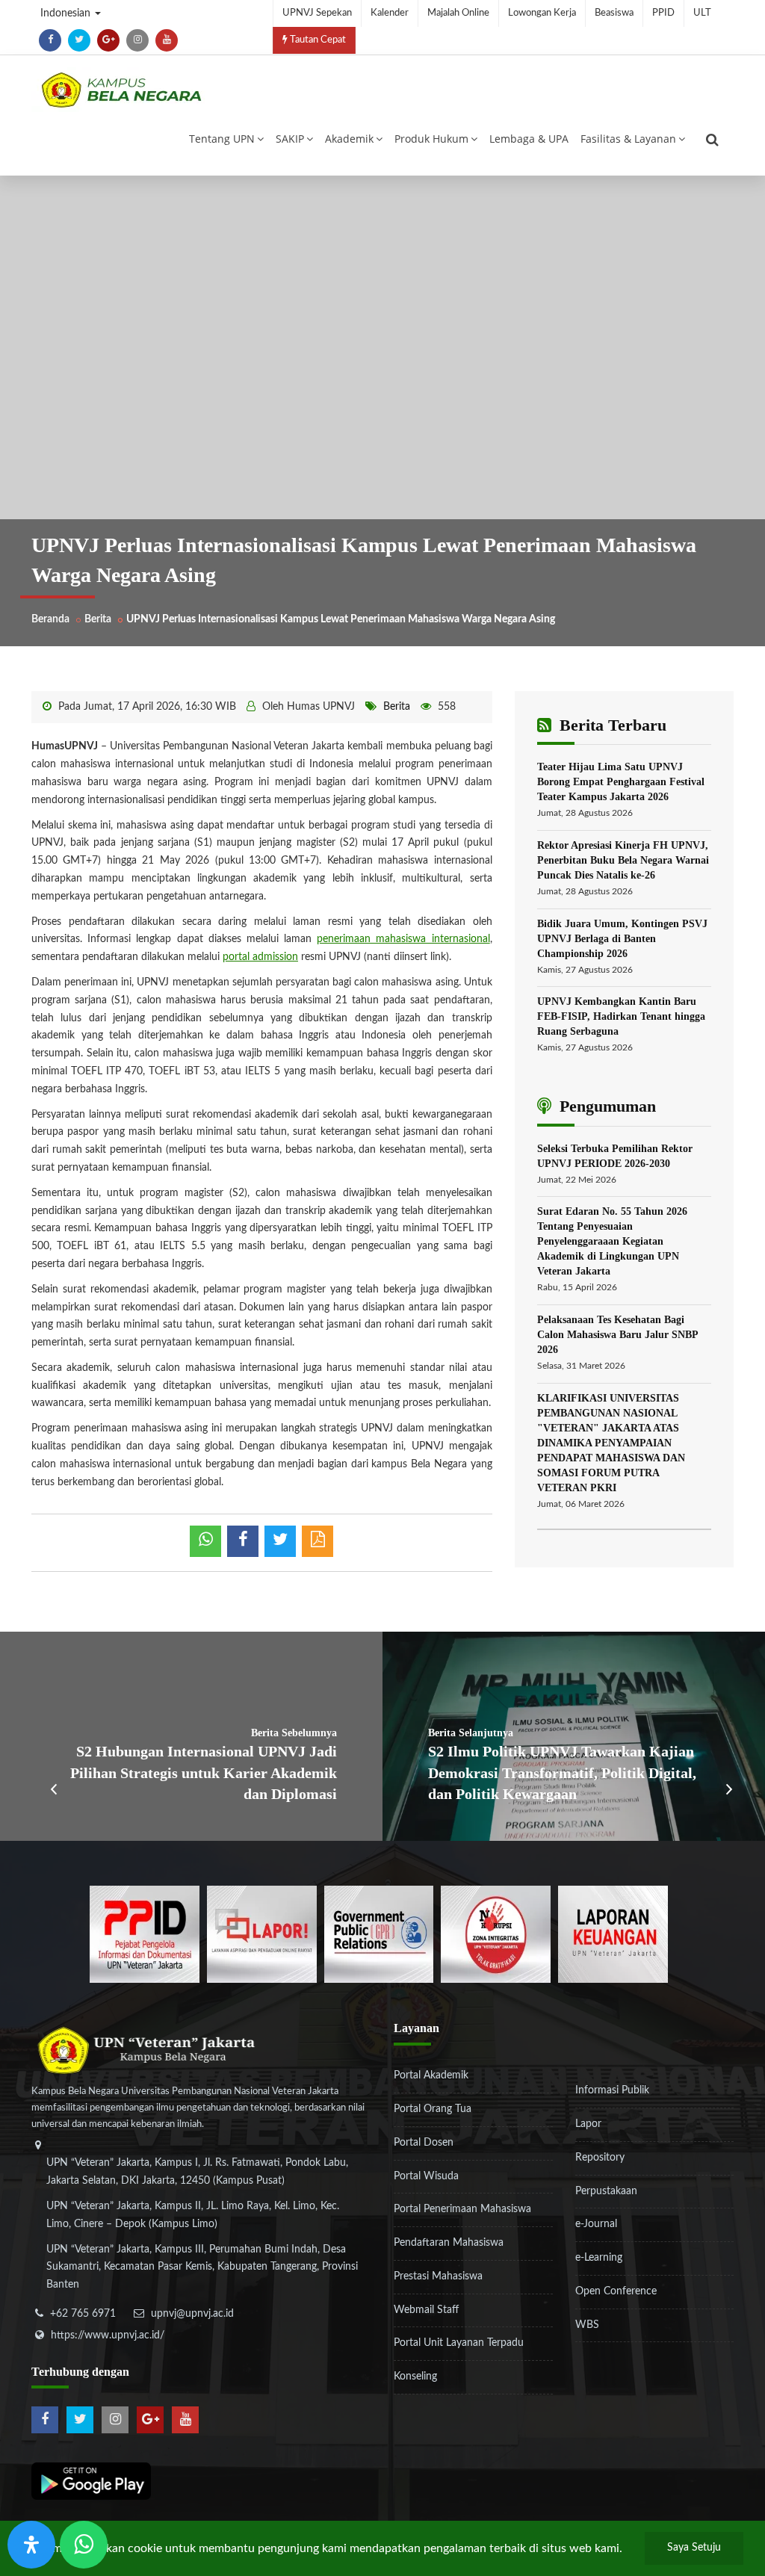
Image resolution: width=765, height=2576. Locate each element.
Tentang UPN (222, 139)
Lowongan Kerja (542, 13)
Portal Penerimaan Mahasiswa (462, 2209)
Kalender (390, 13)
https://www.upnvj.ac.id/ (108, 2335)
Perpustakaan (606, 2191)
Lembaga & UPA (529, 139)
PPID (663, 13)
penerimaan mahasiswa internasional (403, 939)
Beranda (50, 619)
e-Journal (596, 2224)
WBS (587, 2325)
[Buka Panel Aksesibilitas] (31, 2545)
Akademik (349, 139)
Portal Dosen (424, 2143)
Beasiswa (614, 13)
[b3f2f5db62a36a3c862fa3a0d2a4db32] (262, 1934)
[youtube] (167, 40)
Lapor (588, 2124)
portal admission (260, 957)
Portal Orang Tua (433, 2109)
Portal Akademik (431, 2075)
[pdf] (318, 1541)
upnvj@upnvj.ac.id (192, 2314)
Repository (600, 2158)
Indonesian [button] (67, 13)
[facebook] (50, 40)
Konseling (415, 2377)
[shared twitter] (280, 1541)
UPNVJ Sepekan (317, 13)
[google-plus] (108, 40)
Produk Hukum (431, 139)
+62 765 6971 (83, 2314)
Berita (98, 619)
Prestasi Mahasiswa (438, 2276)
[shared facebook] (243, 1541)
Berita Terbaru (611, 725)
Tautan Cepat (317, 40)
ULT (702, 13)
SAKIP (290, 139)
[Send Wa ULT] (84, 2545)
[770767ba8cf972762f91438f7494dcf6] (613, 1934)
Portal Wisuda (426, 2176)
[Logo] (121, 90)
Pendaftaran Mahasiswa (449, 2243)
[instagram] (137, 40)
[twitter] (79, 40)
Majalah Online (458, 13)
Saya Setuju (694, 2548)
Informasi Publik (612, 2090)
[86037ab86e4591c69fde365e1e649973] (145, 1934)
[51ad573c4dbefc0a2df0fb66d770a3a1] (496, 1934)
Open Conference (616, 2291)
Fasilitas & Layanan (628, 139)
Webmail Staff (426, 2310)
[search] (712, 140)
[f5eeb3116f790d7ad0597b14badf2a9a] (379, 1934)
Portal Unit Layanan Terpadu (459, 2343)
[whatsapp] (205, 1541)
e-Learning (599, 2258)
